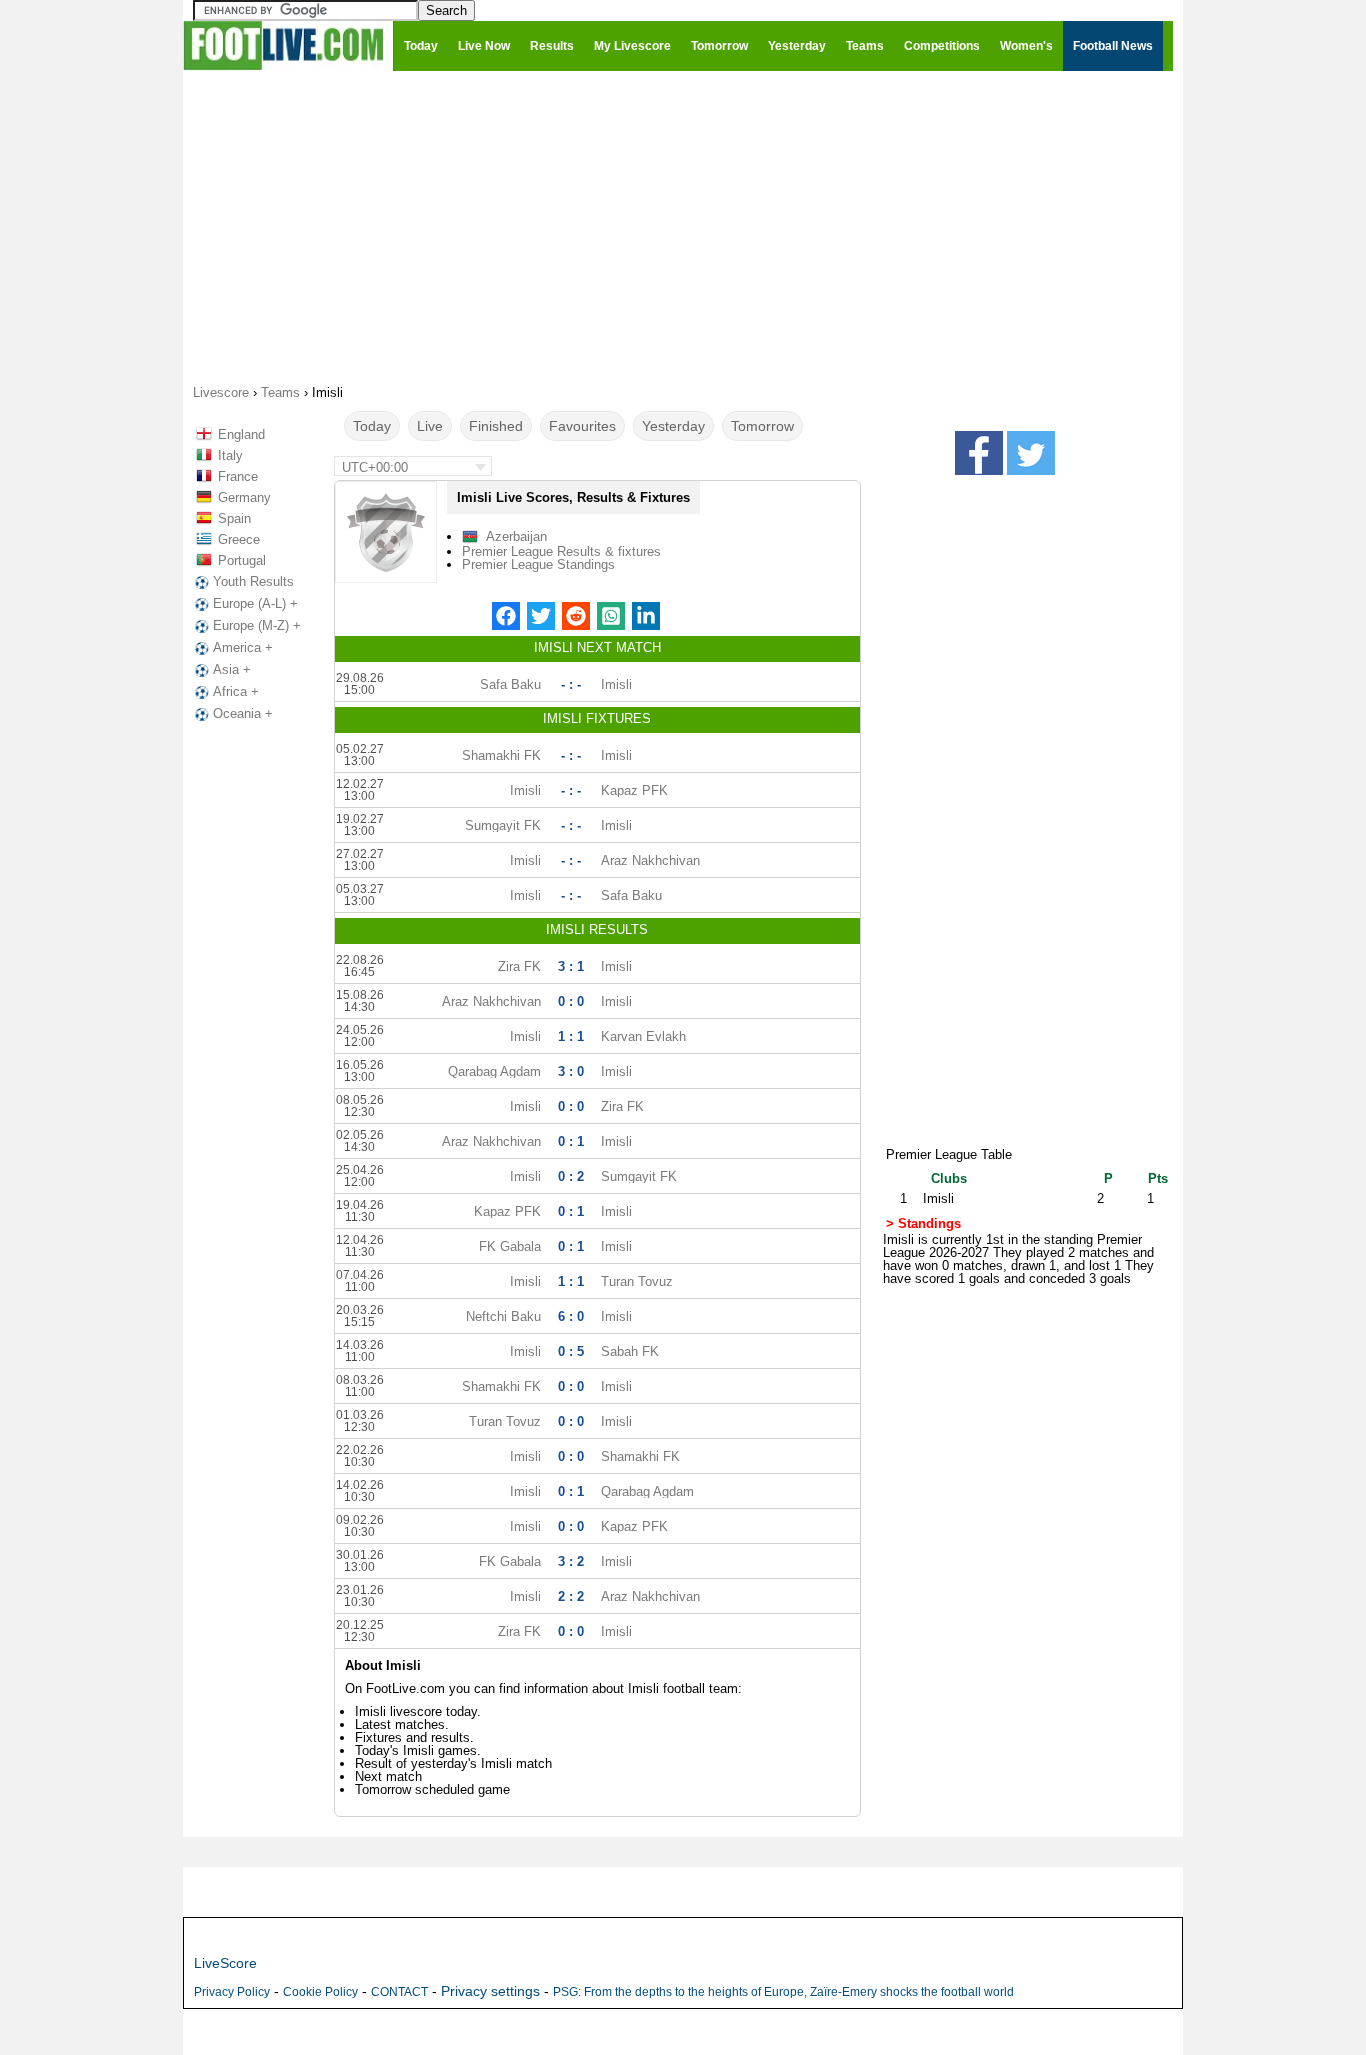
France (238, 476)
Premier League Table (949, 1154)
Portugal (242, 560)
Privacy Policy (232, 1992)
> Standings (923, 1223)
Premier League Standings (538, 564)
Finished (496, 426)
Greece (239, 539)
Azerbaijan (516, 536)
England (241, 434)
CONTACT (399, 1992)
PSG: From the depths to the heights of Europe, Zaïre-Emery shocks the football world (783, 1992)
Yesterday (673, 426)
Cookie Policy (320, 1992)
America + (243, 647)
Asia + (232, 669)
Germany (244, 497)
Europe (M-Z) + (257, 625)
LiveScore (225, 1963)
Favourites (582, 426)
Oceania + (243, 713)
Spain (234, 518)
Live (430, 426)
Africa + (236, 691)
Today (372, 426)
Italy (230, 455)
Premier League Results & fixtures (561, 551)
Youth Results (253, 581)
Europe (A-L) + (255, 603)
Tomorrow (762, 426)
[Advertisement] (683, 226)
